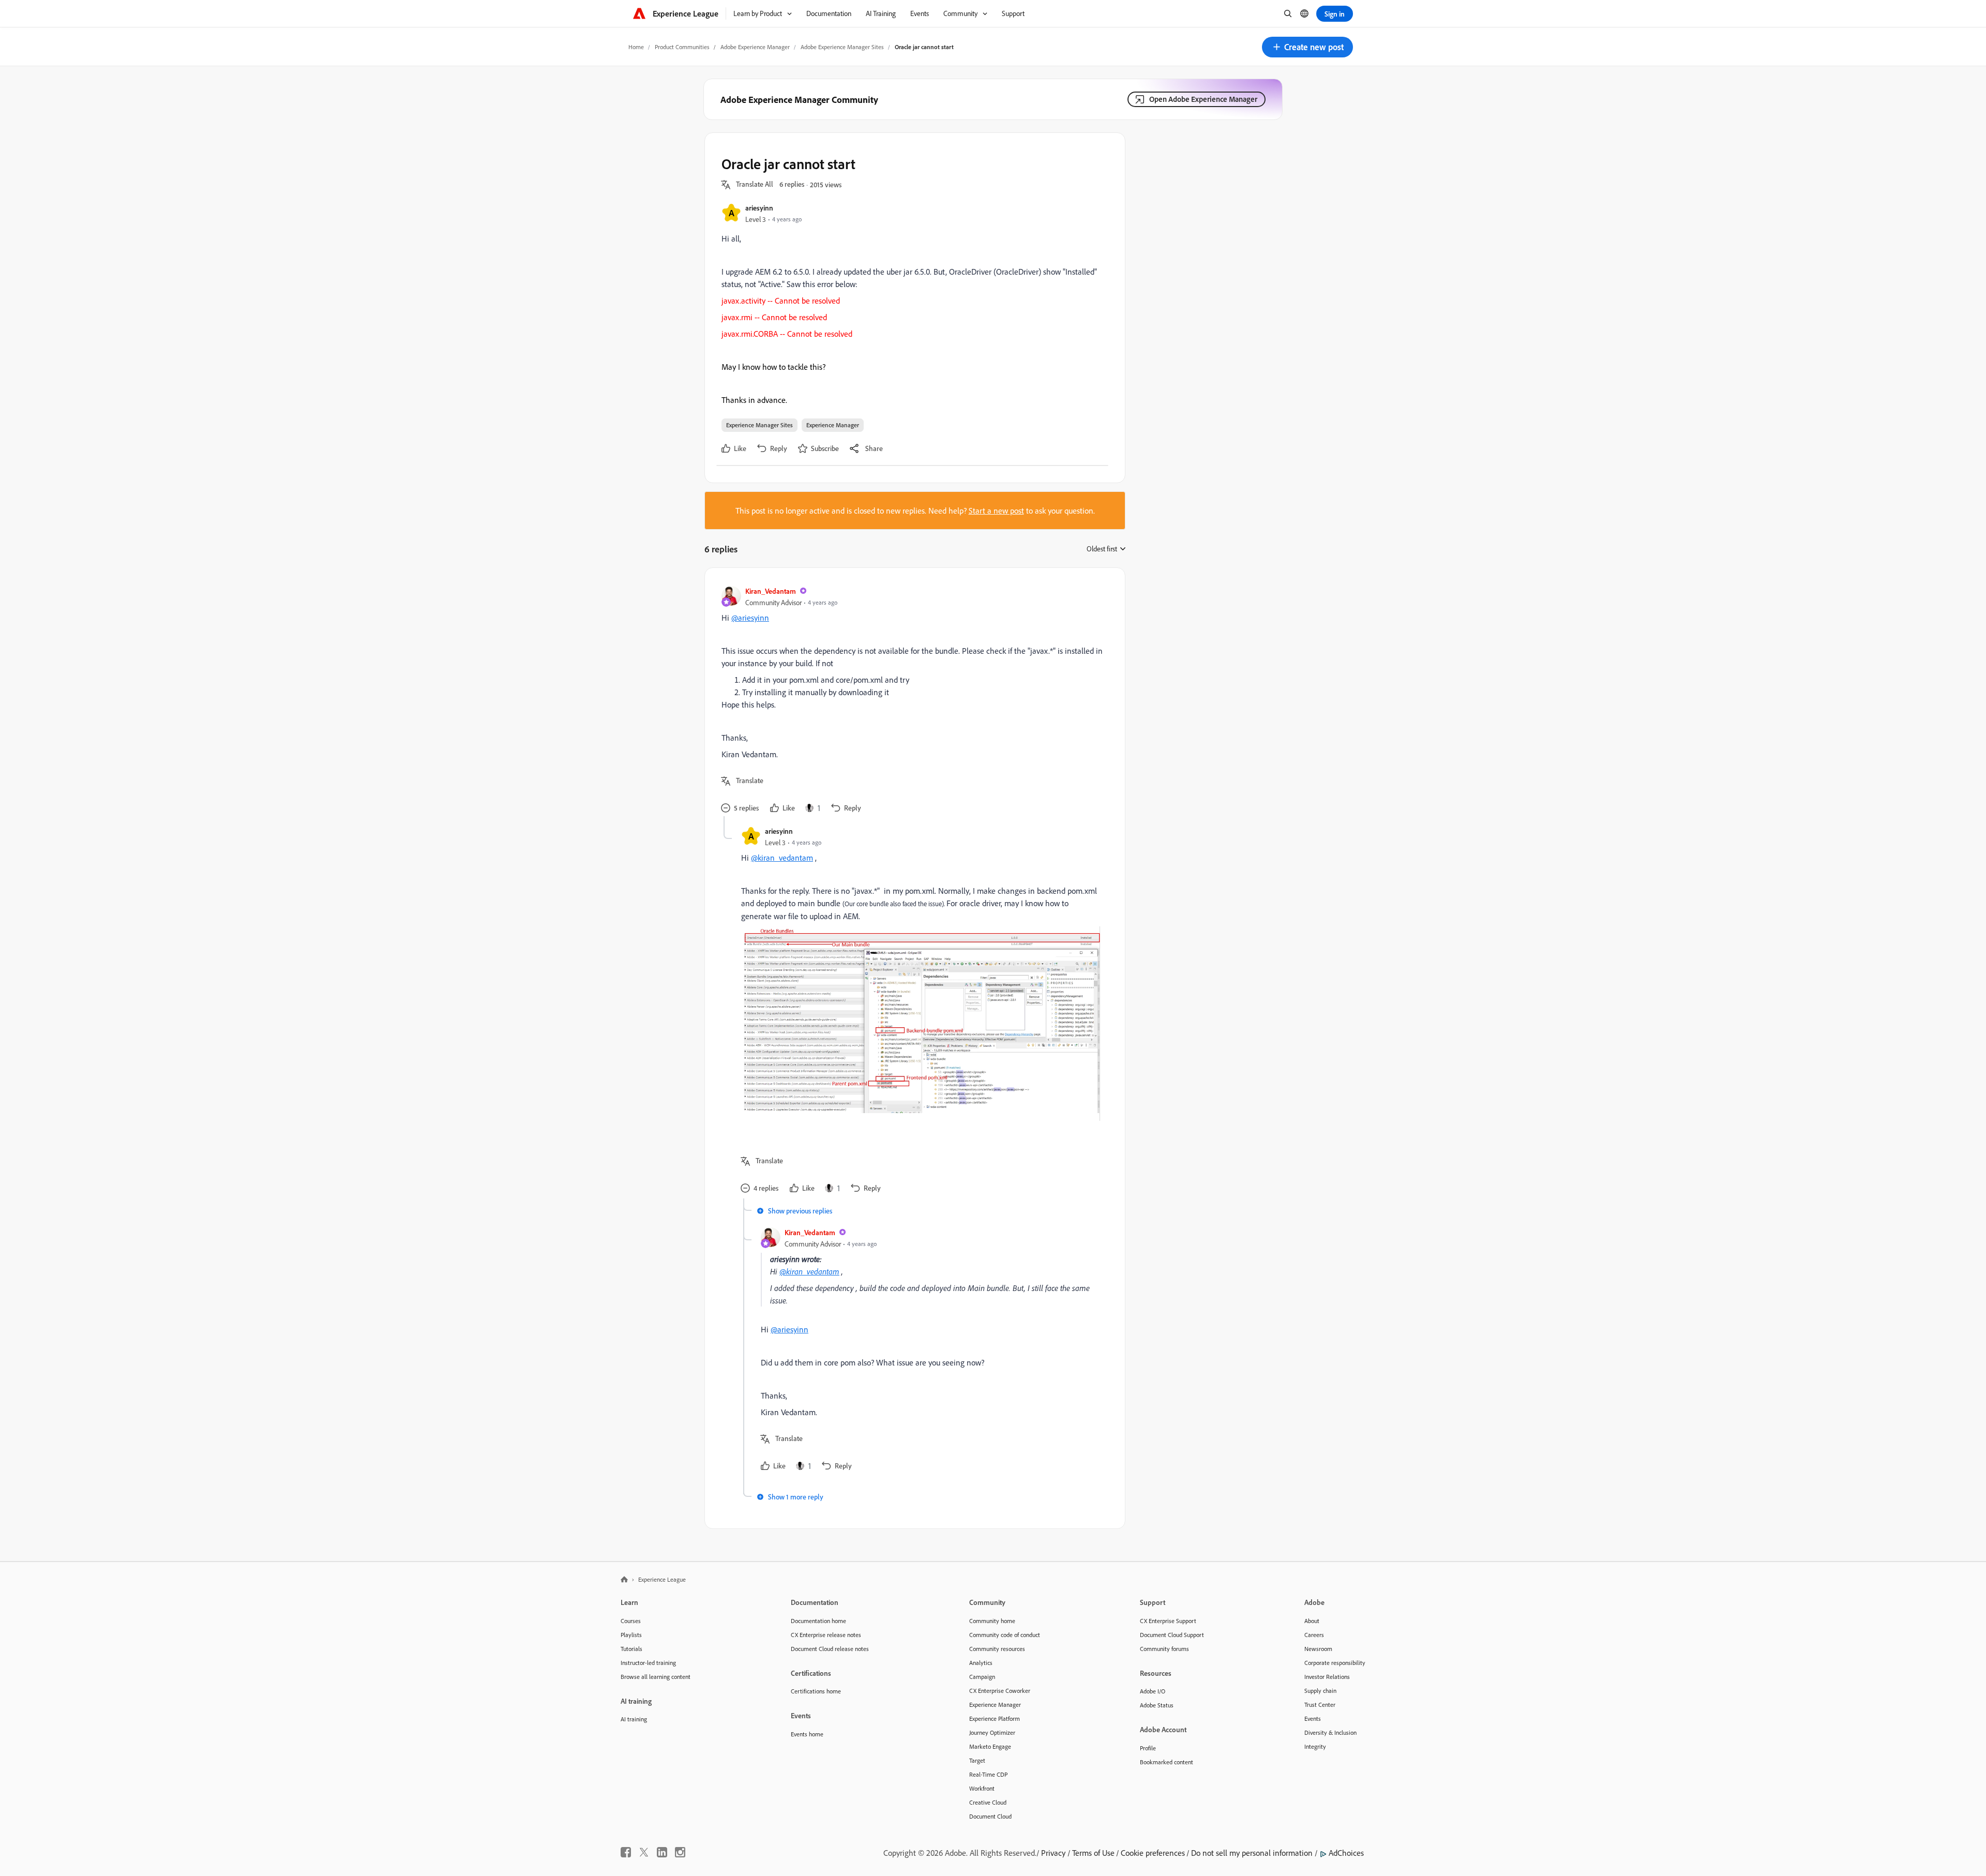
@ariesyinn (750, 618)
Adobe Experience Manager (755, 47)
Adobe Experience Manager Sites (842, 47)
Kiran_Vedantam (771, 591)
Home (636, 47)
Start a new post (996, 511)
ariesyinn (759, 208)
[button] (1307, 47)
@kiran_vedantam (782, 858)
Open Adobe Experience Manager (1203, 99)
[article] (912, 700)
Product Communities (682, 47)
